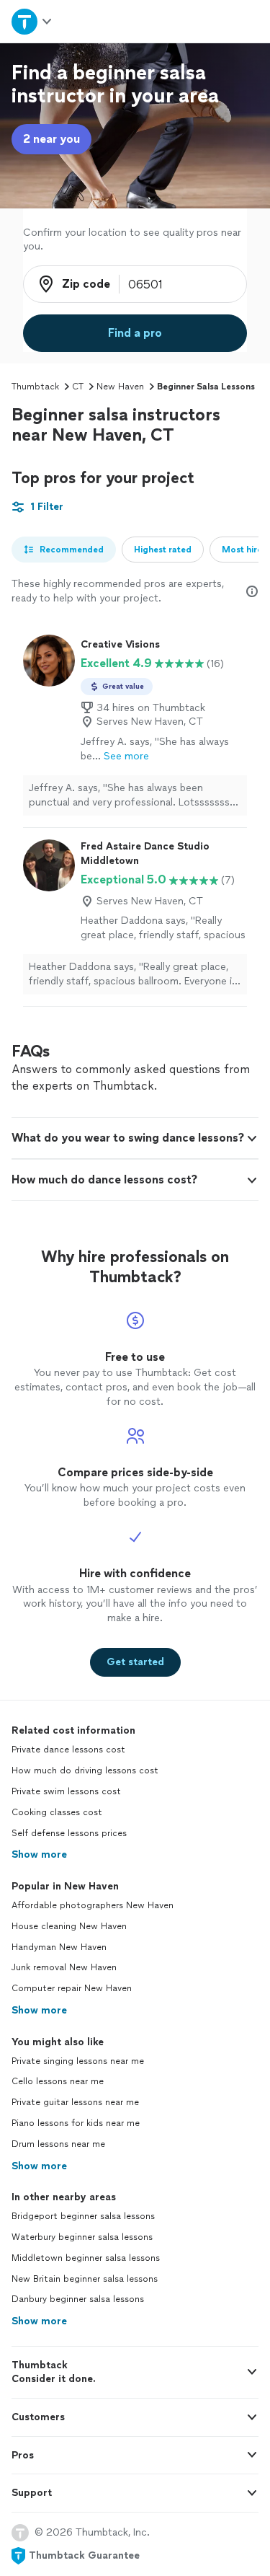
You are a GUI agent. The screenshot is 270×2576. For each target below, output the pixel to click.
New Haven (120, 387)
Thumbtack (35, 387)
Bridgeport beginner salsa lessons (83, 2216)
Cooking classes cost (57, 1812)
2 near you (51, 139)
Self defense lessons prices (69, 1833)
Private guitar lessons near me (75, 2102)
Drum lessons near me (58, 2144)
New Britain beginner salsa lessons (85, 2279)
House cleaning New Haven (69, 1926)
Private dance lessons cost (68, 1750)
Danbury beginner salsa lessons (78, 2299)
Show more (39, 1854)
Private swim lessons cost (66, 1791)
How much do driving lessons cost (85, 1770)
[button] (135, 1138)
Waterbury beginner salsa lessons (82, 2237)
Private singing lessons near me (78, 2061)
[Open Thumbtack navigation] (32, 21)
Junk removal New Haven (64, 1967)
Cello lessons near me (58, 2081)
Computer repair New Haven (72, 1988)
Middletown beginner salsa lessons (86, 2258)
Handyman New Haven (59, 1947)
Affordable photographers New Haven (93, 1905)
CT (78, 387)
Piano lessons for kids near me (76, 2123)
